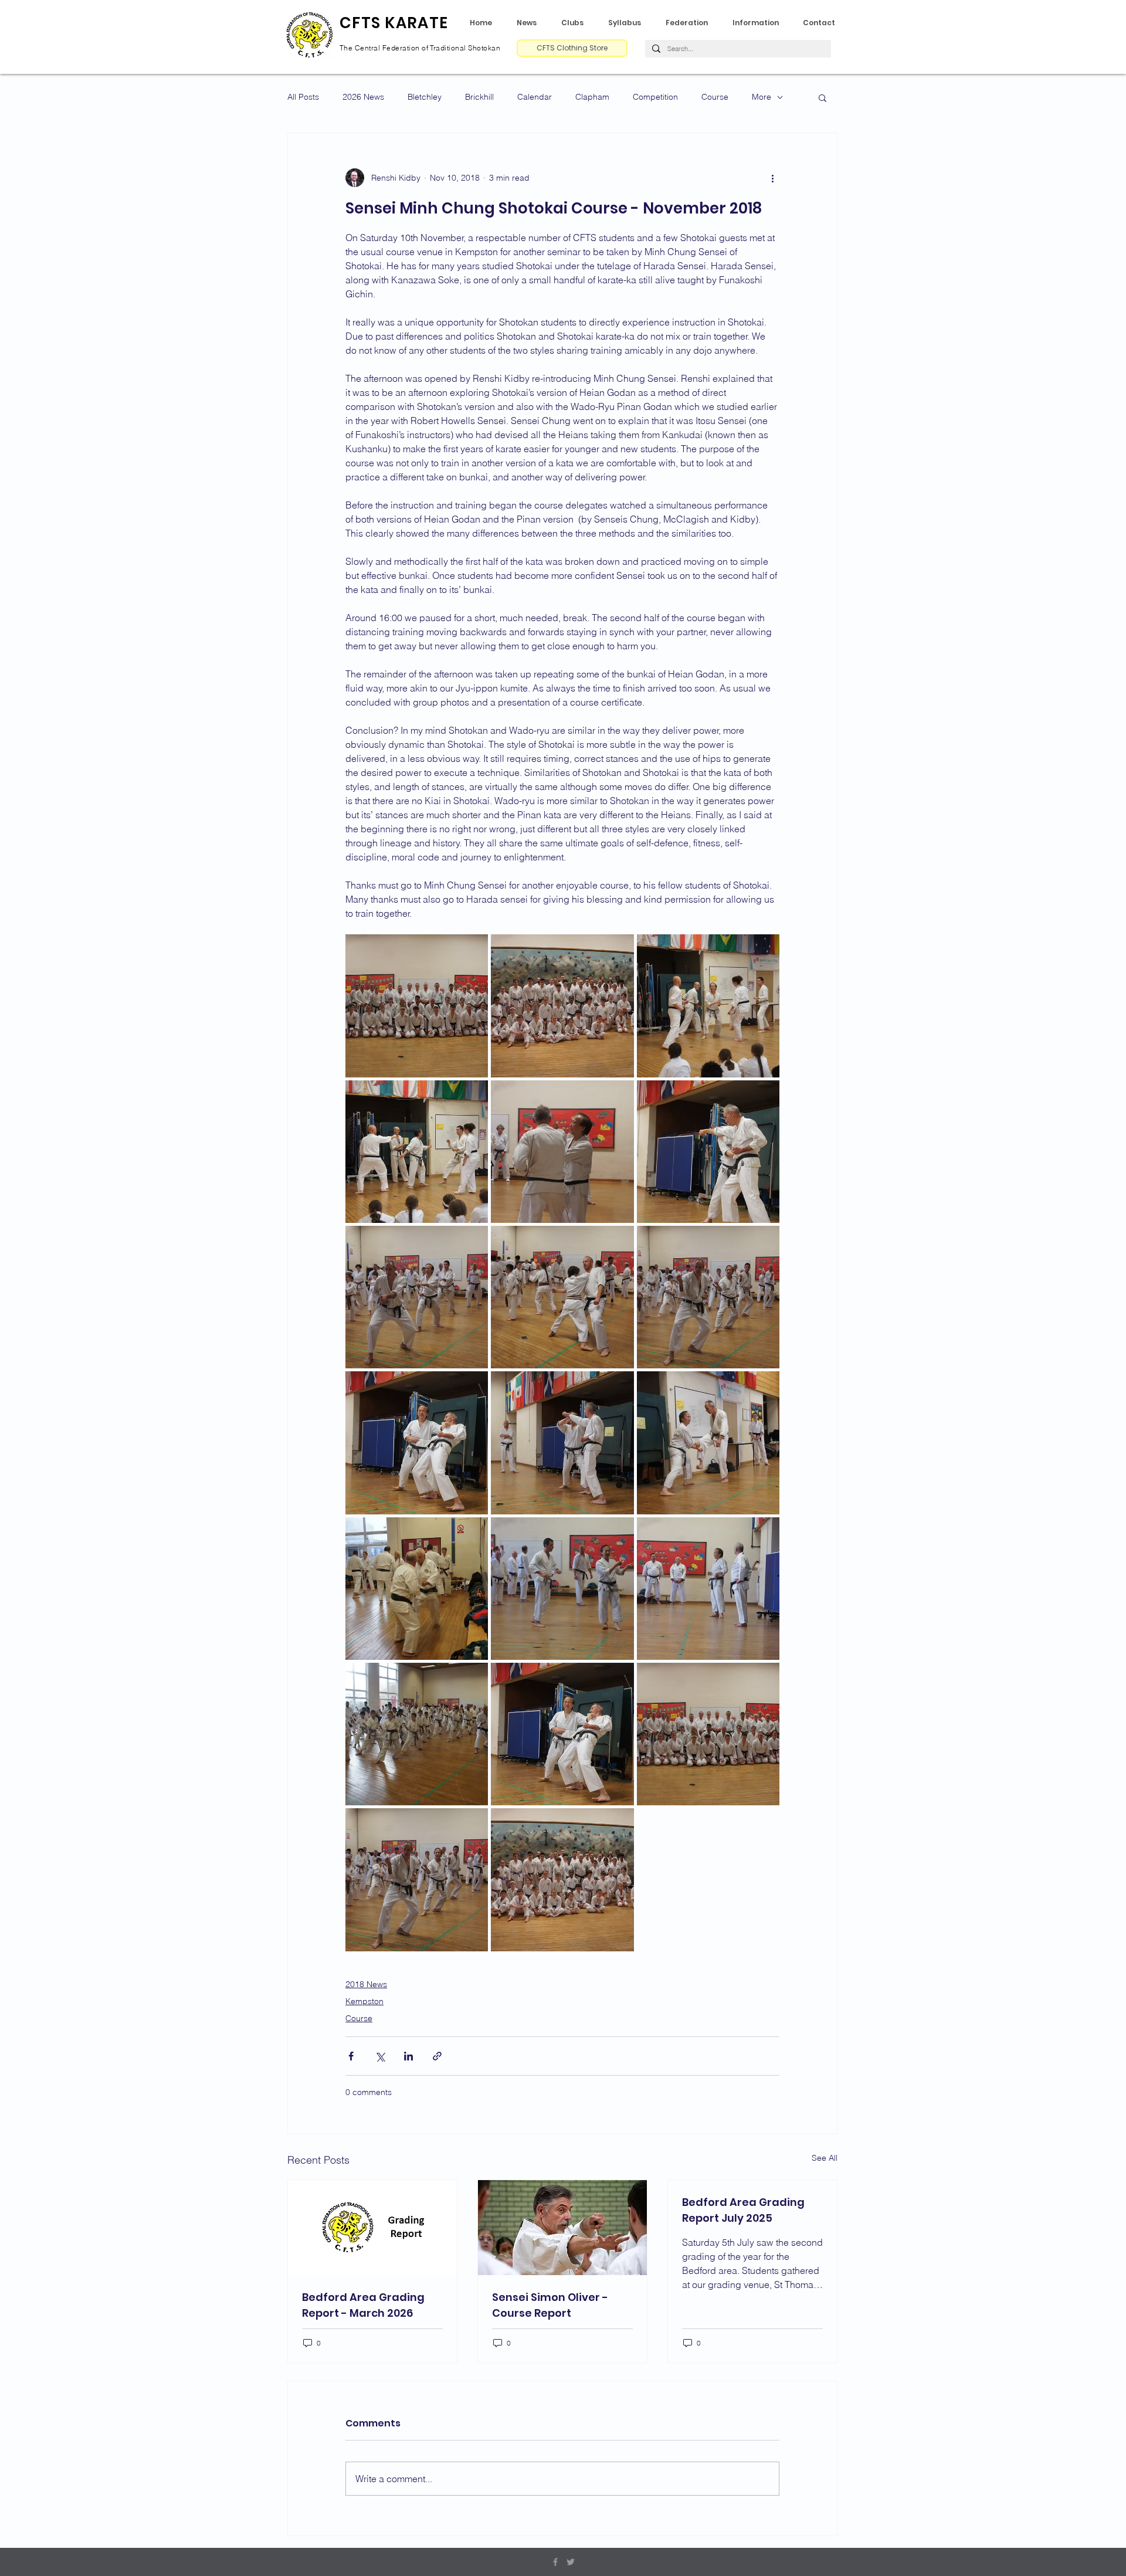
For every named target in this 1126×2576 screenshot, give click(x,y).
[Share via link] (437, 2056)
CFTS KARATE (394, 23)
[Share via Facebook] (351, 2056)
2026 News (363, 97)
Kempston (364, 2001)
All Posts (303, 97)
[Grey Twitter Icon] (571, 2562)
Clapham (592, 97)
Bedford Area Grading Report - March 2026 (363, 2305)
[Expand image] (417, 1006)
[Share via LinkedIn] (408, 2056)
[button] (628, 23)
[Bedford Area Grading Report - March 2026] (372, 2228)
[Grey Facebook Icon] (555, 2562)
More (762, 97)
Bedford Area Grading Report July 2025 (743, 2210)
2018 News (366, 1984)
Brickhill (479, 97)
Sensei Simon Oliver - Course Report (550, 2305)
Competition (655, 97)
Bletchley (425, 97)
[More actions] (772, 178)
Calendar (535, 97)
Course (715, 97)
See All (825, 2158)
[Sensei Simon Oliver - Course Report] (562, 2228)
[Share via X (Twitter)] (380, 2056)
